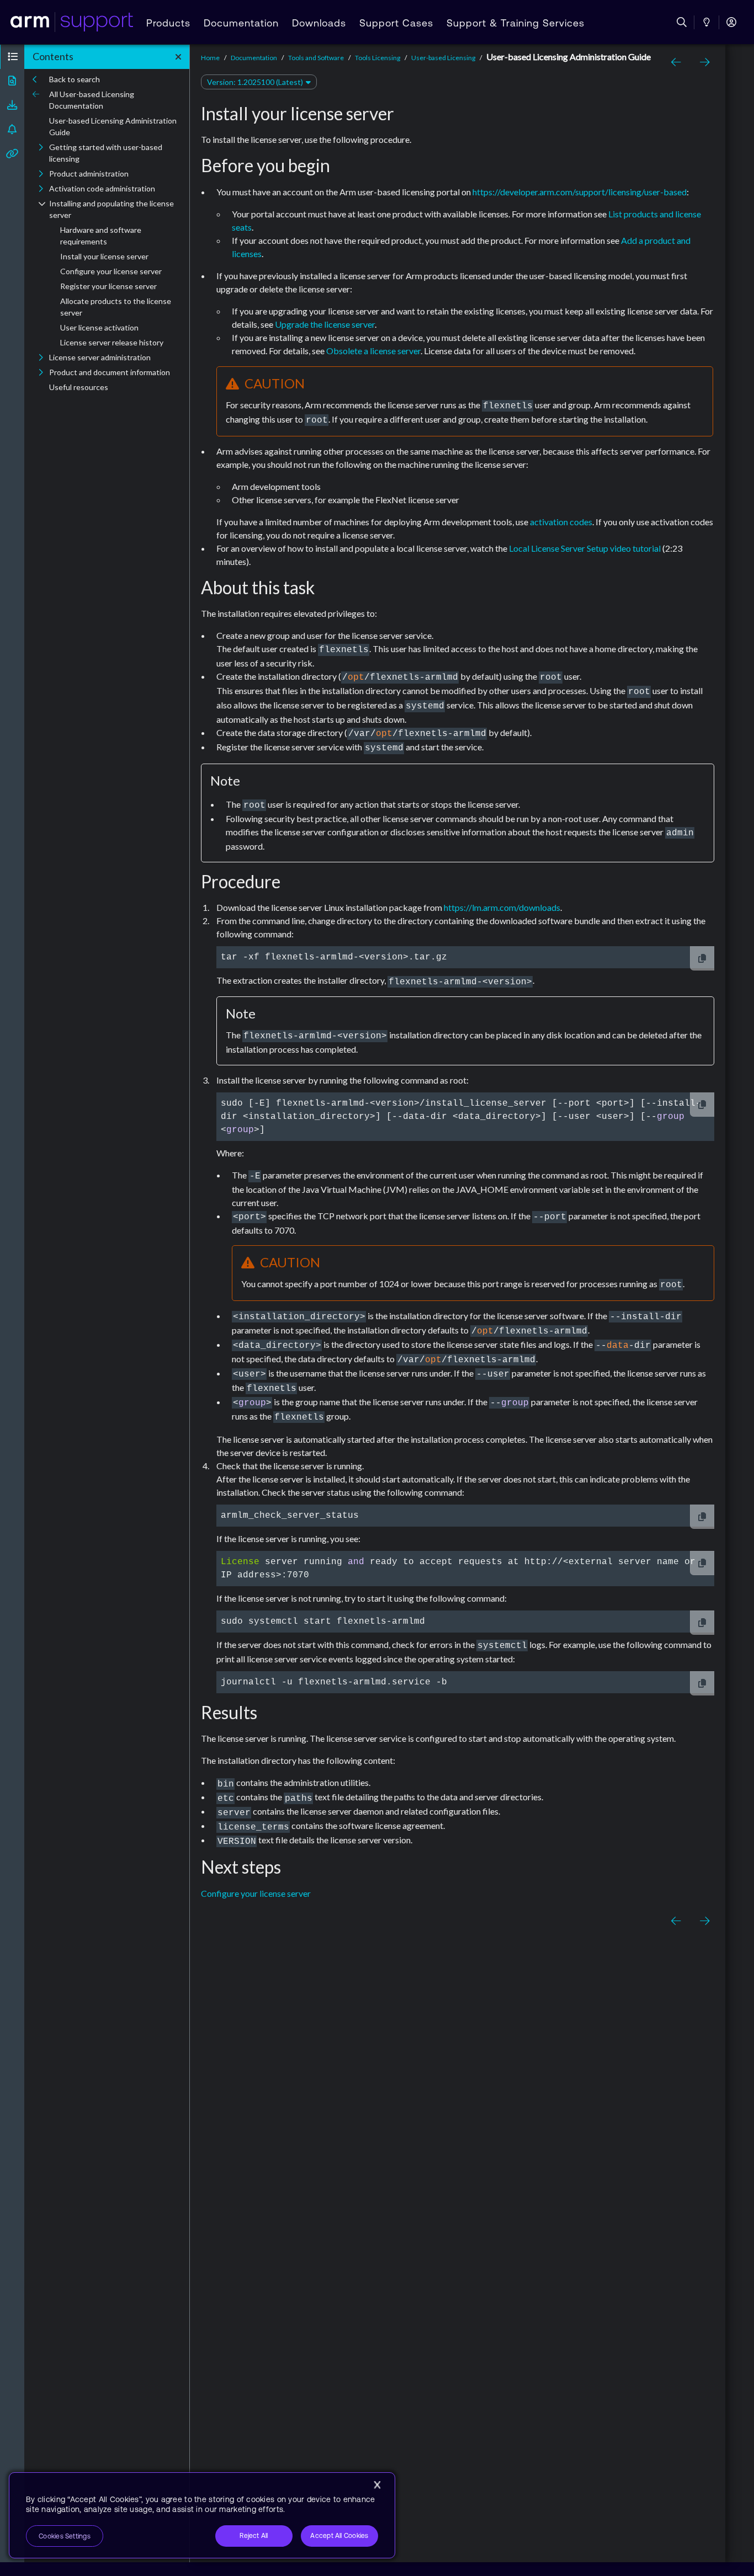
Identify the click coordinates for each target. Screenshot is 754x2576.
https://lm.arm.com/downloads (502, 907)
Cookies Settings (65, 2536)
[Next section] (702, 62)
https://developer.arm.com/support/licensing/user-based (580, 192)
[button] (12, 57)
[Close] (377, 2485)
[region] (202, 2515)
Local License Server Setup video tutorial (585, 548)
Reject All (254, 2536)
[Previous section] (678, 62)
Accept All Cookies (339, 2536)
